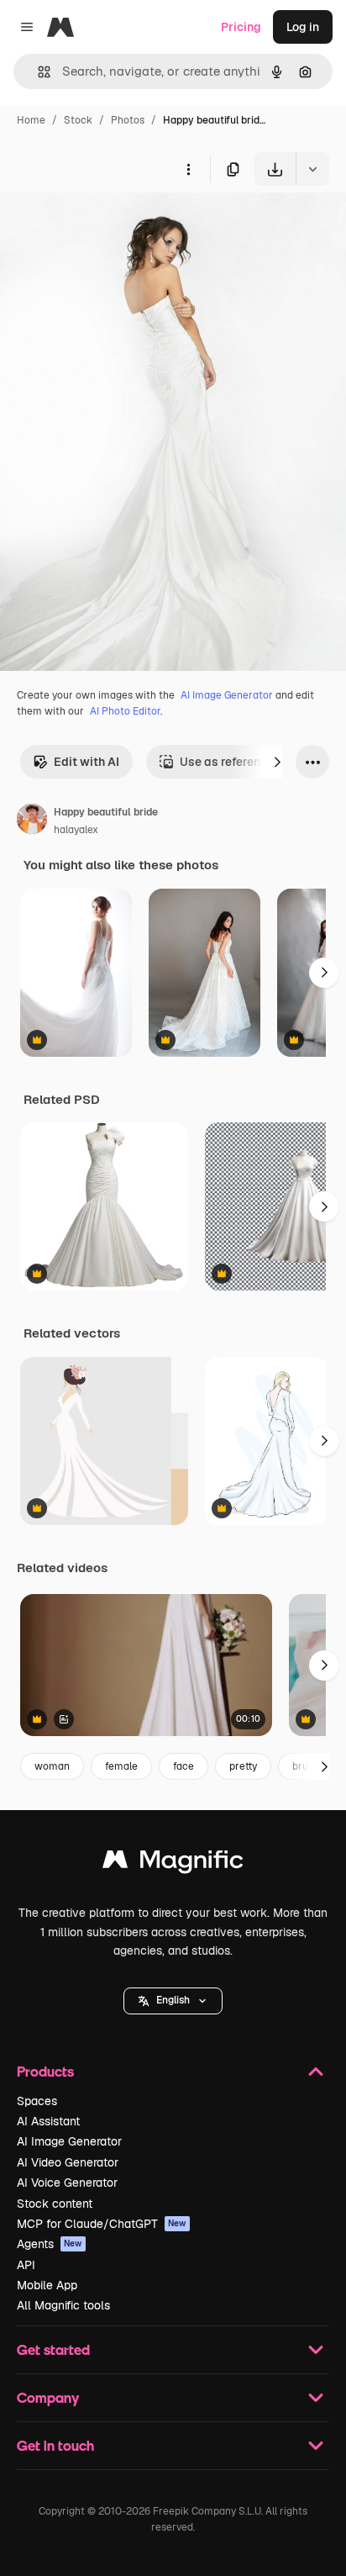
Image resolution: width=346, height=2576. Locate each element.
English (173, 2000)
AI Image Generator (227, 695)
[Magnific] (173, 1863)
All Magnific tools (63, 2305)
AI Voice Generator (67, 2183)
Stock (78, 120)
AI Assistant (48, 2121)
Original (107, 225)
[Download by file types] (312, 169)
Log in (303, 27)
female (121, 1766)
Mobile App (47, 2285)
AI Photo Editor (125, 711)
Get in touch (55, 2445)
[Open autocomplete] (37, 72)
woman (52, 1766)
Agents (50, 2244)
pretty (243, 1766)
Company (48, 2397)
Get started (53, 2349)
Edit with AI (86, 762)
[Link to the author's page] (32, 821)
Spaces (37, 2101)
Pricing (241, 27)
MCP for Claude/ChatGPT (102, 2224)
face (183, 1766)
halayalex (76, 830)
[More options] (188, 169)
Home (31, 120)
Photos (128, 120)
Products (45, 2071)
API (26, 2265)
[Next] (277, 762)
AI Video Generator (68, 2162)
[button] (173, 2001)
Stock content (55, 2204)
